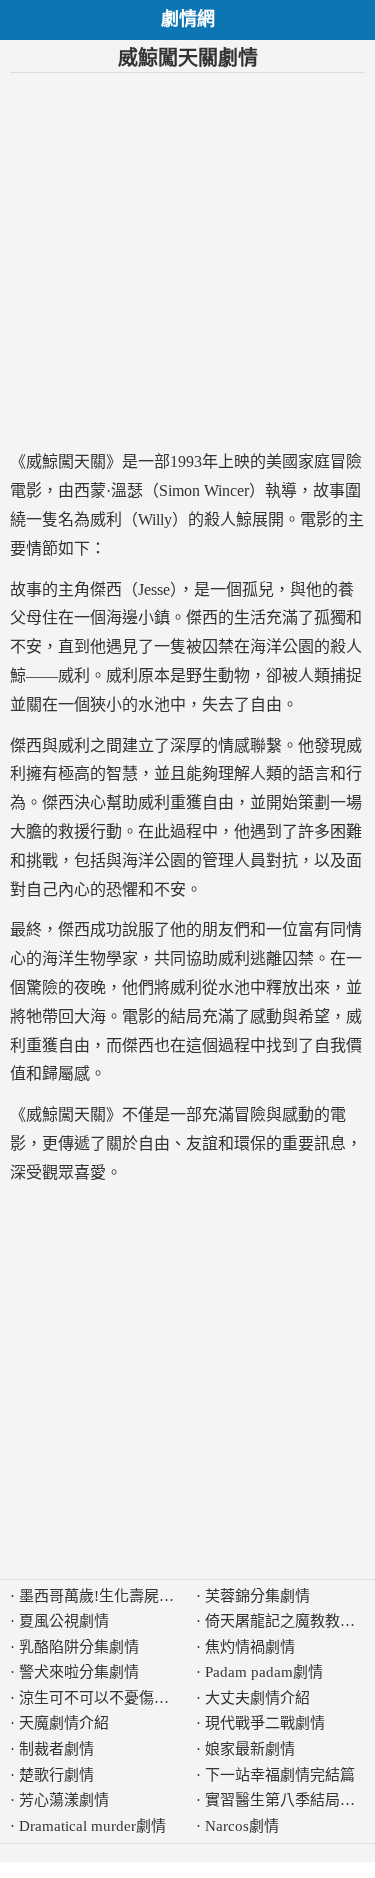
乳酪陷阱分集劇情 (79, 1647)
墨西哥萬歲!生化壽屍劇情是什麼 (126, 1596)
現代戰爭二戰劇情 (265, 1723)
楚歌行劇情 (56, 1775)
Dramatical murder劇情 (92, 1826)
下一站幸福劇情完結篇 (280, 1775)
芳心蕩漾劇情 (64, 1800)
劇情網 (188, 19)
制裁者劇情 (56, 1749)
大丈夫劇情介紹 (257, 1698)
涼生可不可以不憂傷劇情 (101, 1698)
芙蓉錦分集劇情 (257, 1596)
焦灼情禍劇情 (250, 1647)
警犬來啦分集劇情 (79, 1672)
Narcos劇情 (242, 1826)
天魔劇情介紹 (64, 1723)
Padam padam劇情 (264, 1672)
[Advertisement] (187, 260)
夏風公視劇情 (64, 1621)
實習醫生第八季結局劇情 (287, 1800)
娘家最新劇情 (250, 1749)
